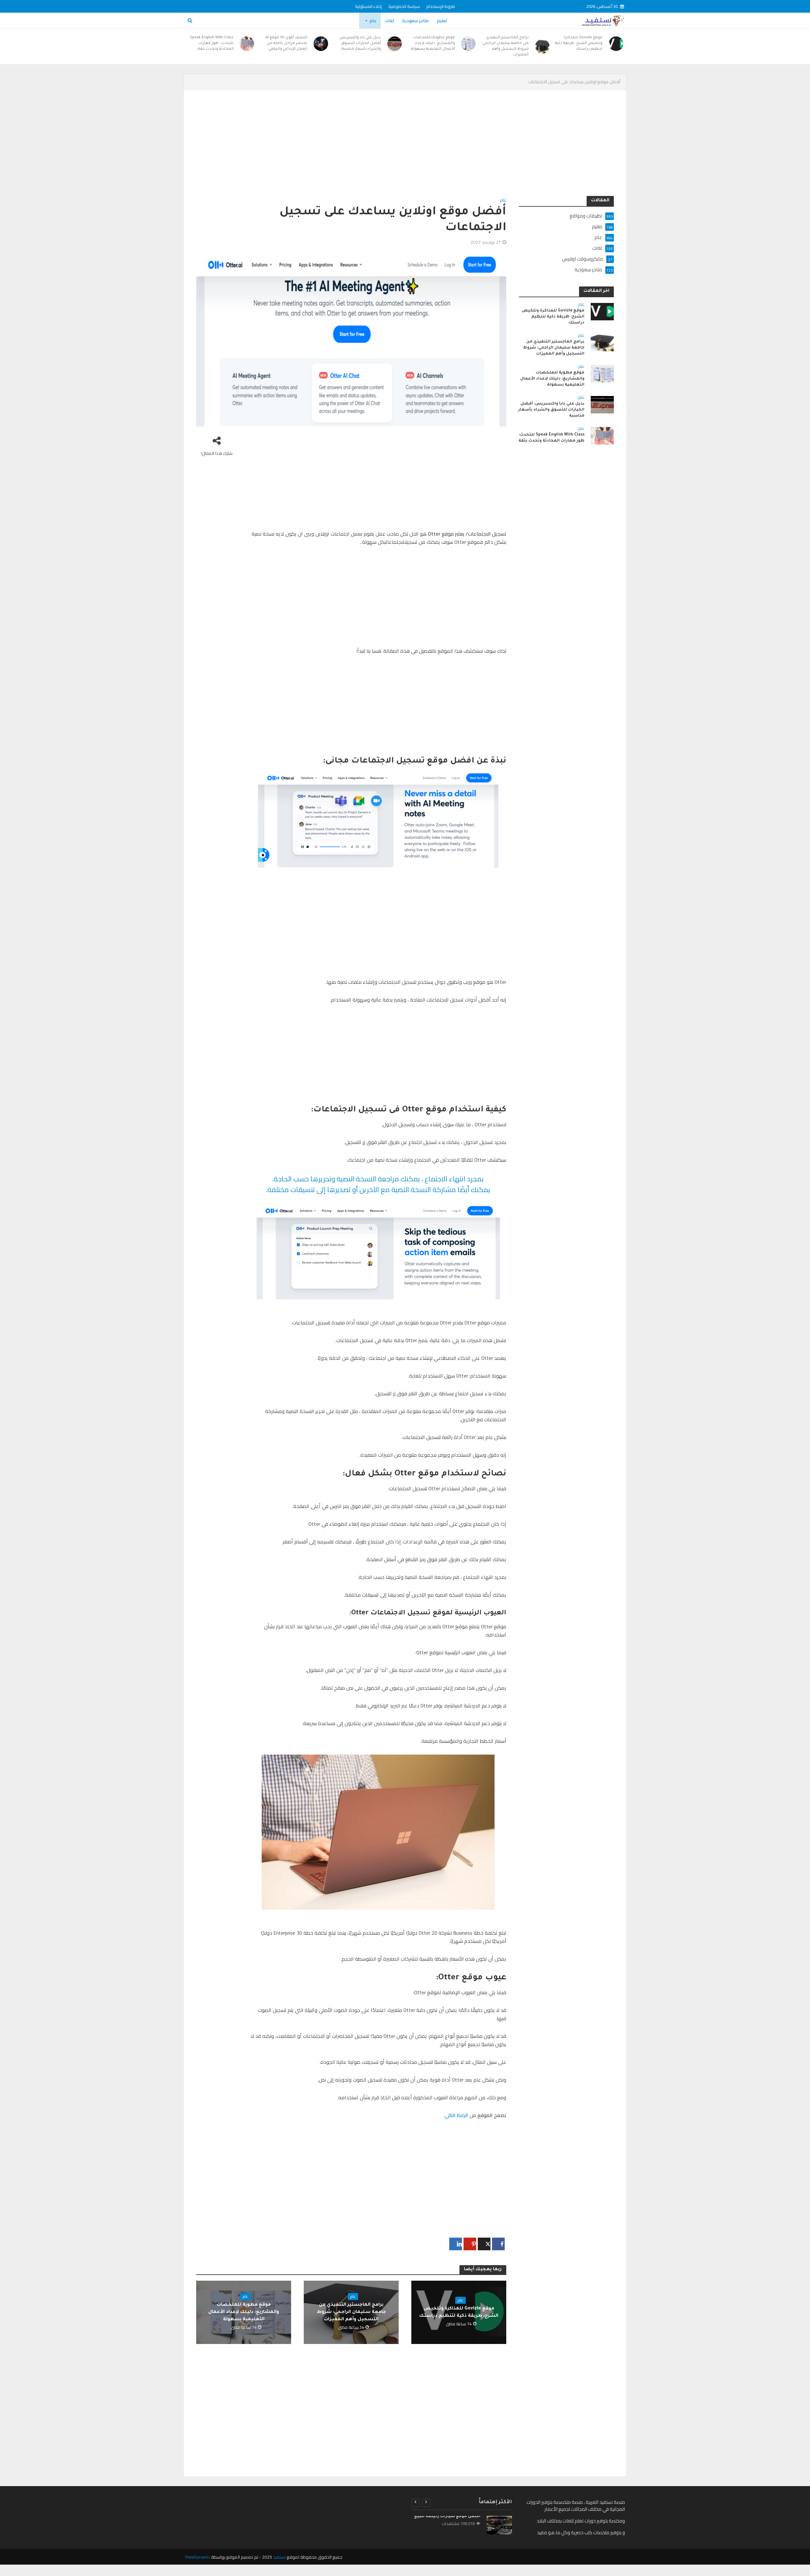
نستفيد (279, 2557)
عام (373, 21)
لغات (389, 21)
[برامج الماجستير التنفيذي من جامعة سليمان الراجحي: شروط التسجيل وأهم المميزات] (542, 47)
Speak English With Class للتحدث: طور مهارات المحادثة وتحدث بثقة (212, 44)
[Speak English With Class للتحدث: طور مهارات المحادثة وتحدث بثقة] (247, 44)
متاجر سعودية (415, 21)
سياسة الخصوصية (404, 6)
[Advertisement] (424, 149)
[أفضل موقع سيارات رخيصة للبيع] (499, 2525)
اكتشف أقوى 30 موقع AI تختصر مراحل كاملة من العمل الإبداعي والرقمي (286, 44)
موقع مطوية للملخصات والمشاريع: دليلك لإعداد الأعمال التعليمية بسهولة (433, 44)
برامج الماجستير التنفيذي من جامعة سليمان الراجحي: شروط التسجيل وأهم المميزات (505, 46)
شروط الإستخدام (441, 6)
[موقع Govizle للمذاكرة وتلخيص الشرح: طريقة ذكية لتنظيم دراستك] (616, 44)
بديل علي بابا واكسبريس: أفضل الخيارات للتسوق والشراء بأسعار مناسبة (360, 44)
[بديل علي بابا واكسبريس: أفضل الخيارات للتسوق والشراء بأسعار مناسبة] (395, 44)
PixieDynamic (198, 2557)
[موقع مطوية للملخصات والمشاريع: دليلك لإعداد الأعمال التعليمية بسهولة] (469, 44)
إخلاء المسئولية (368, 6)
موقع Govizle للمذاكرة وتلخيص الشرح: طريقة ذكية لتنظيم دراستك (579, 44)
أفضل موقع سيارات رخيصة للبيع (447, 2516)
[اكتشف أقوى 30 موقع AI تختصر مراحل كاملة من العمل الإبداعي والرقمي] (321, 44)
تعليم (442, 21)
